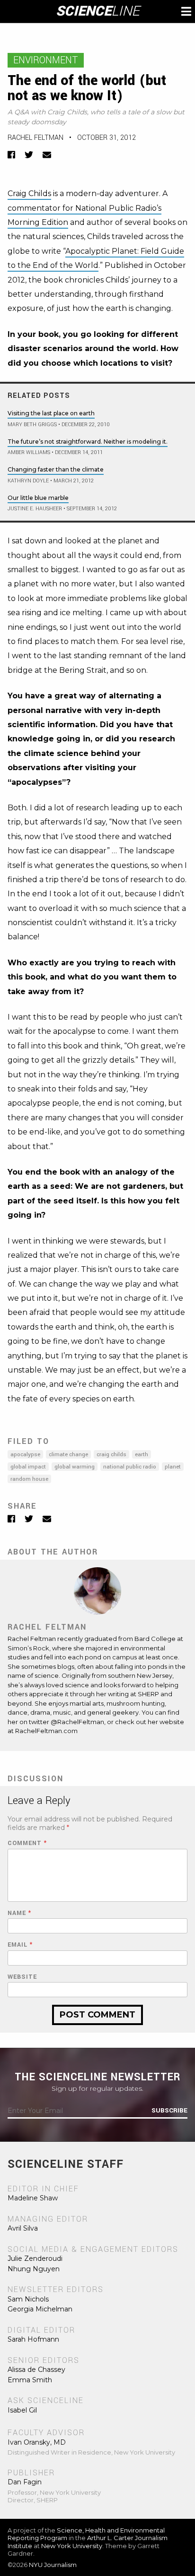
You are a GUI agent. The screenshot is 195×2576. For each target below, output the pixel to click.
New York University (72, 2546)
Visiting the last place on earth (51, 413)
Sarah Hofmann (33, 2339)
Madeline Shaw (33, 2198)
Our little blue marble (38, 498)
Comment (27, 1843)
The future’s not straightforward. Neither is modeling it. (88, 442)
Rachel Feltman (35, 138)
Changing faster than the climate (56, 469)
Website (22, 1977)
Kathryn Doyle (28, 481)
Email (20, 1945)
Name (19, 1913)
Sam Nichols (28, 2299)
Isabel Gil (22, 2410)
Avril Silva (23, 2228)
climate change (68, 1455)
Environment (46, 60)
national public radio (130, 1467)
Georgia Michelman (40, 2309)
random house (29, 1479)
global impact (28, 1467)
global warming (75, 1467)
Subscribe (169, 2111)
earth (142, 1455)
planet (173, 1467)
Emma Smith (30, 2380)
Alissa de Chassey (36, 2370)
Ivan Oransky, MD (37, 2442)
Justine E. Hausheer (35, 509)
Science (98, 11)
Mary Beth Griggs (32, 425)
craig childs (111, 1455)
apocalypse (25, 1455)
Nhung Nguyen (34, 2269)
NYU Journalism (53, 2565)
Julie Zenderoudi (35, 2258)
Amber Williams (29, 452)
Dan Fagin (25, 2482)
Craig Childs (29, 193)
